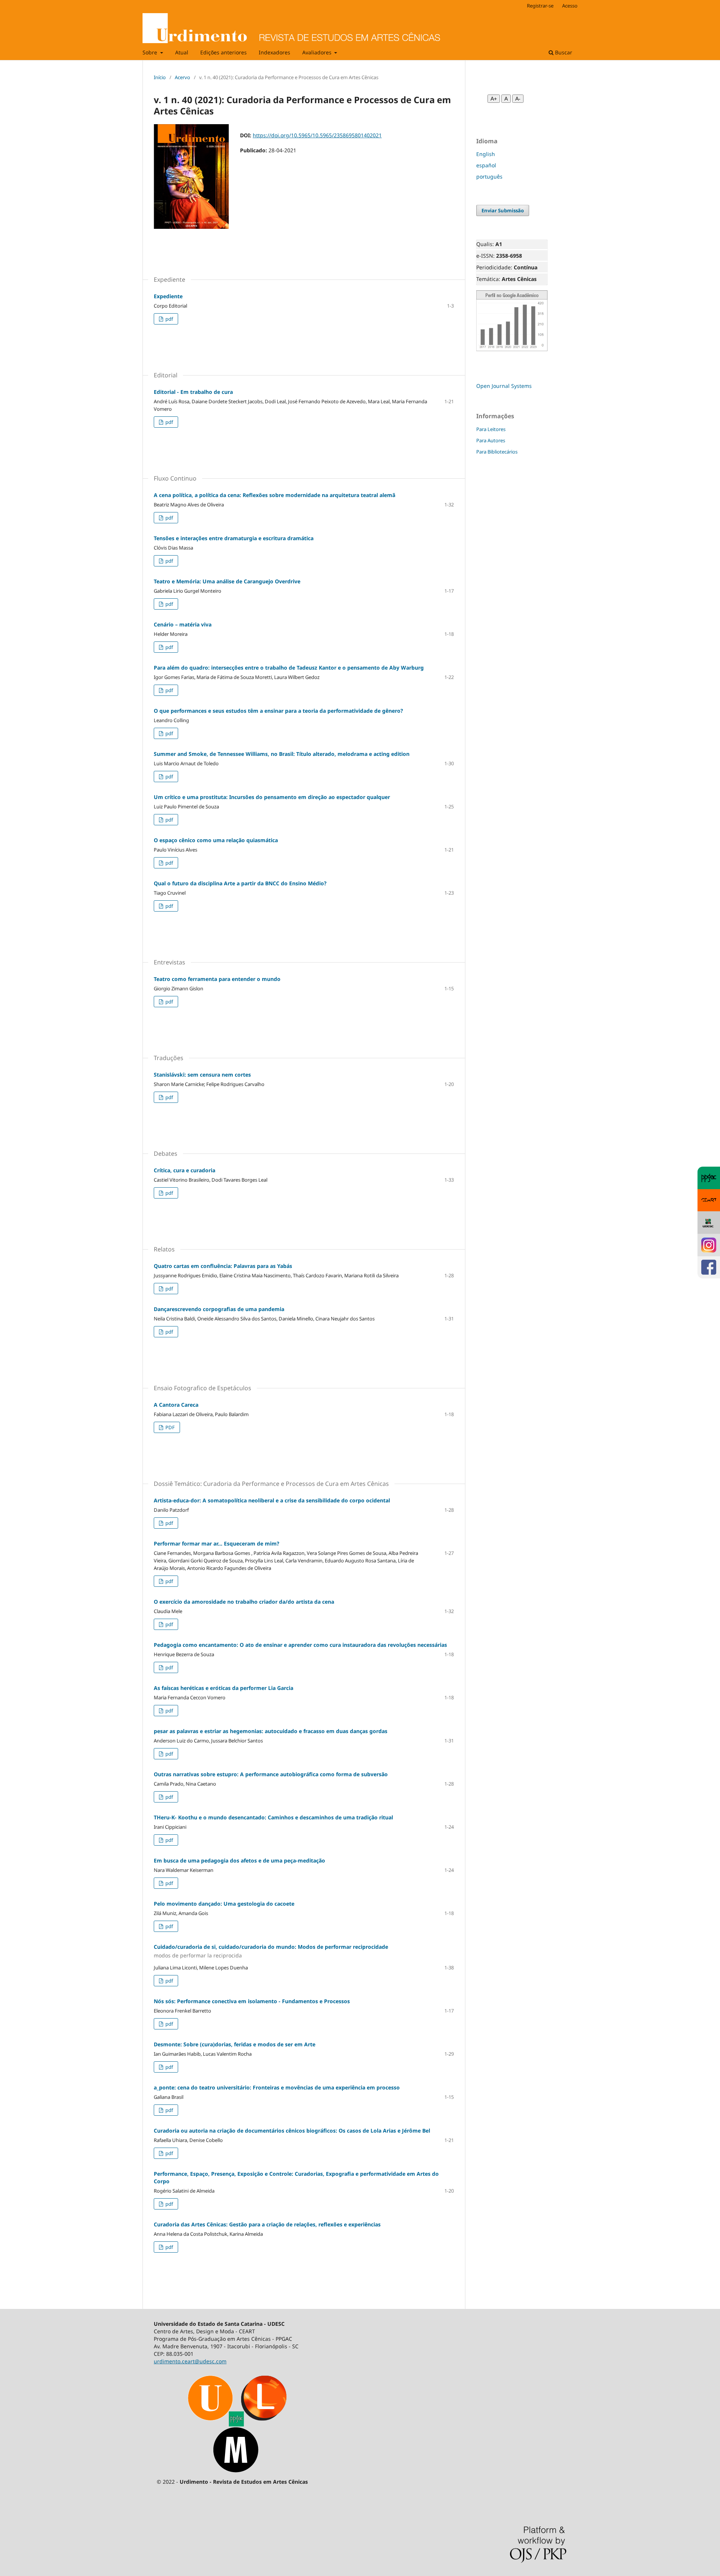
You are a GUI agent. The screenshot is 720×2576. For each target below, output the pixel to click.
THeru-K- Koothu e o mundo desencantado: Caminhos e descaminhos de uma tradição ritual (273, 1817)
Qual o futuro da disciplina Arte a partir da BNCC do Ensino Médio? (240, 883)
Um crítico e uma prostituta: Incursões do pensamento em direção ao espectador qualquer (272, 797)
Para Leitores (491, 429)
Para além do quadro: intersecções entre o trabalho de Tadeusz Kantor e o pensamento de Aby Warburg (289, 668)
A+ (494, 99)
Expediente (168, 296)
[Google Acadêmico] (512, 349)
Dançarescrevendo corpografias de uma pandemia (219, 1309)
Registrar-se (540, 6)
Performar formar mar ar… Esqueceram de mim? (217, 1543)
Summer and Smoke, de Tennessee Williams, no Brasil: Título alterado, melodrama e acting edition (282, 754)
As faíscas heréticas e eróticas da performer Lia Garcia (223, 1688)
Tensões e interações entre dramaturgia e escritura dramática (234, 538)
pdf (169, 319)
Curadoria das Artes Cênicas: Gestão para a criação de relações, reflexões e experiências (267, 2224)
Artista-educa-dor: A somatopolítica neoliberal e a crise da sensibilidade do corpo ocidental (272, 1500)
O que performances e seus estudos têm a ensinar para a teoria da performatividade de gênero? (278, 711)
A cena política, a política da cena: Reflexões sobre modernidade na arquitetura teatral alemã (274, 495)
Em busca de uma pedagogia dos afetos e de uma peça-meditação (239, 1860)
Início (160, 77)
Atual (182, 52)
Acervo (182, 77)
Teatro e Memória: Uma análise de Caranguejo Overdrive (227, 581)
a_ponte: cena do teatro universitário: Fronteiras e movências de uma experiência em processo (277, 2087)
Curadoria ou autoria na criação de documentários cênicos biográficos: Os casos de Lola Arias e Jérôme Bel (292, 2131)
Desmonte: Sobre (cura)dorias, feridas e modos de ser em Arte (235, 2044)
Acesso (570, 6)
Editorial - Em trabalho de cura (193, 392)
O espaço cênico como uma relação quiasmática (216, 840)
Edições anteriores (223, 52)
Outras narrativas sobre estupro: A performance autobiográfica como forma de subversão (271, 1774)
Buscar (563, 52)
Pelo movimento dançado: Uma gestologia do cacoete (224, 1904)
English (486, 154)
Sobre (151, 52)
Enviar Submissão (503, 210)
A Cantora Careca (176, 1405)
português (489, 176)
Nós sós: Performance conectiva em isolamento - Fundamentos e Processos (252, 2001)
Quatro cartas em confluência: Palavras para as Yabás (223, 1266)
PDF (169, 1427)
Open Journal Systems (504, 386)
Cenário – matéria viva (183, 624)
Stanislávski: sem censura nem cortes (202, 1075)
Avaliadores (318, 52)
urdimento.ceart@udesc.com (190, 2361)
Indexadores (274, 52)
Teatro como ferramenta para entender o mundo (217, 979)
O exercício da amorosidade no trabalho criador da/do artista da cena (244, 1602)
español (486, 165)
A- (518, 99)
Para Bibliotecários (497, 452)
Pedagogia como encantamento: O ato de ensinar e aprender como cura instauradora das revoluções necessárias (300, 1645)
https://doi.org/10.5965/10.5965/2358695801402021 (317, 135)
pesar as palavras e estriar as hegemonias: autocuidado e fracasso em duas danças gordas (271, 1731)
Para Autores (491, 440)
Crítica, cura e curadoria (184, 1170)
